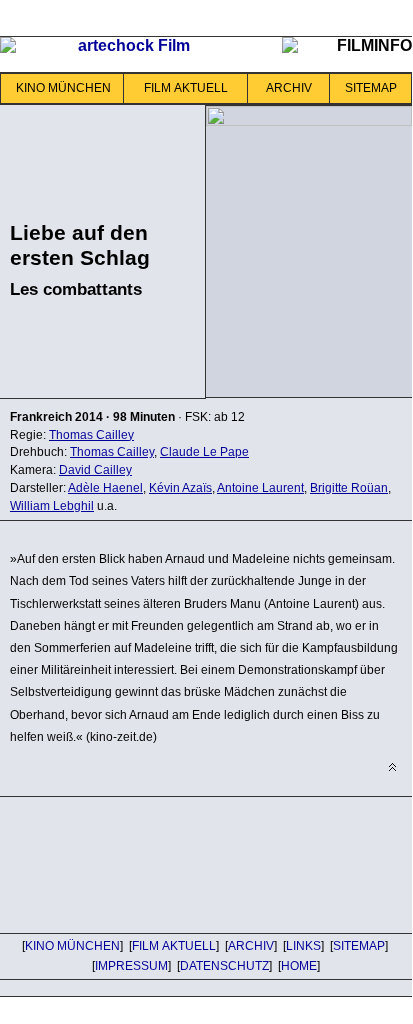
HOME (299, 966)
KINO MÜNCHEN (63, 88)
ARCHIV (289, 88)
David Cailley (95, 470)
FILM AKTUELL (186, 88)
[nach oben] (392, 767)
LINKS (303, 946)
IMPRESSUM (131, 966)
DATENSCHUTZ (224, 966)
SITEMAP (371, 88)
